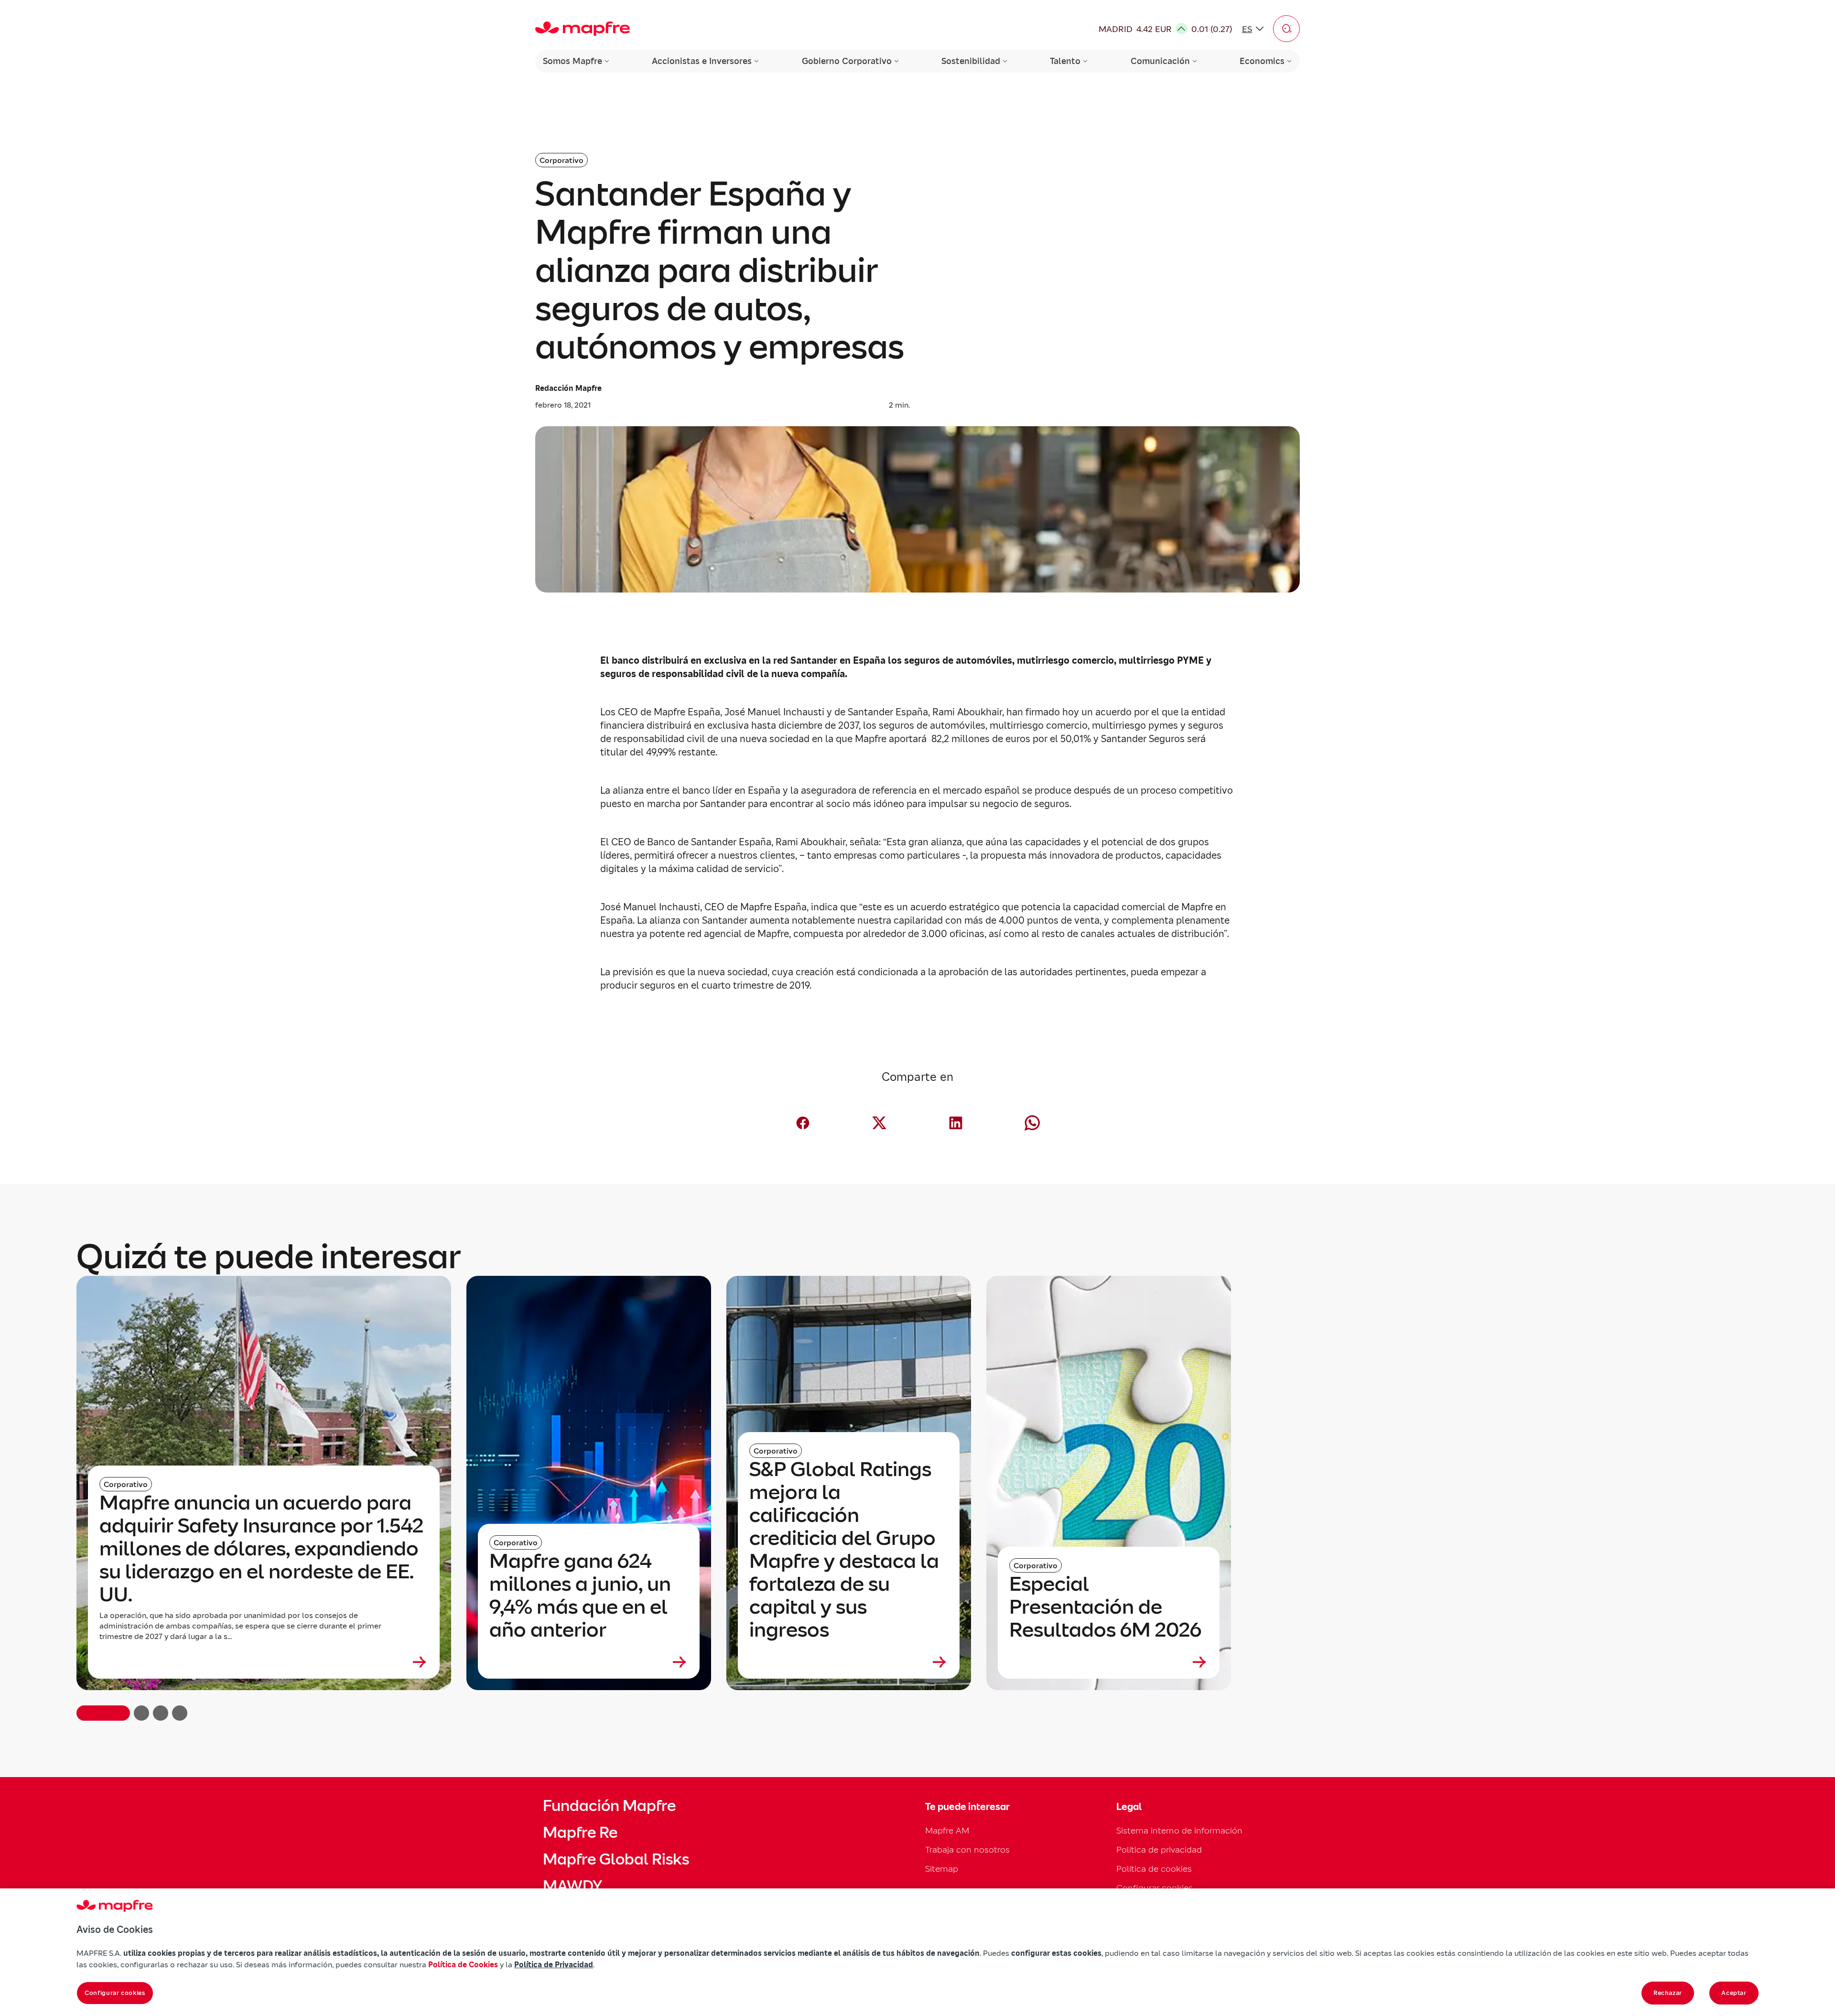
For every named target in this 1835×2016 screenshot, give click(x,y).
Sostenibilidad (971, 61)
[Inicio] (583, 29)
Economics (1262, 61)
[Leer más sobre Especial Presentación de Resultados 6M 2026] (1109, 1662)
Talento (1065, 61)
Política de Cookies (463, 1964)
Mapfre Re (580, 1833)
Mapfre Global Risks (616, 1859)
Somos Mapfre (572, 61)
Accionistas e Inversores (702, 61)
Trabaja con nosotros (967, 1849)
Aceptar (1734, 1993)
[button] (1286, 29)
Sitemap (942, 1869)
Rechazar (1668, 1993)
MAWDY (572, 1886)
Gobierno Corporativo (847, 61)
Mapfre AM (947, 1830)
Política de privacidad (1159, 1849)
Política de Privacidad (554, 1964)
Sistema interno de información (1179, 1830)
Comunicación (1160, 61)
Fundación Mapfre (609, 1806)
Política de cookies (1154, 1869)
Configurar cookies (115, 1993)
